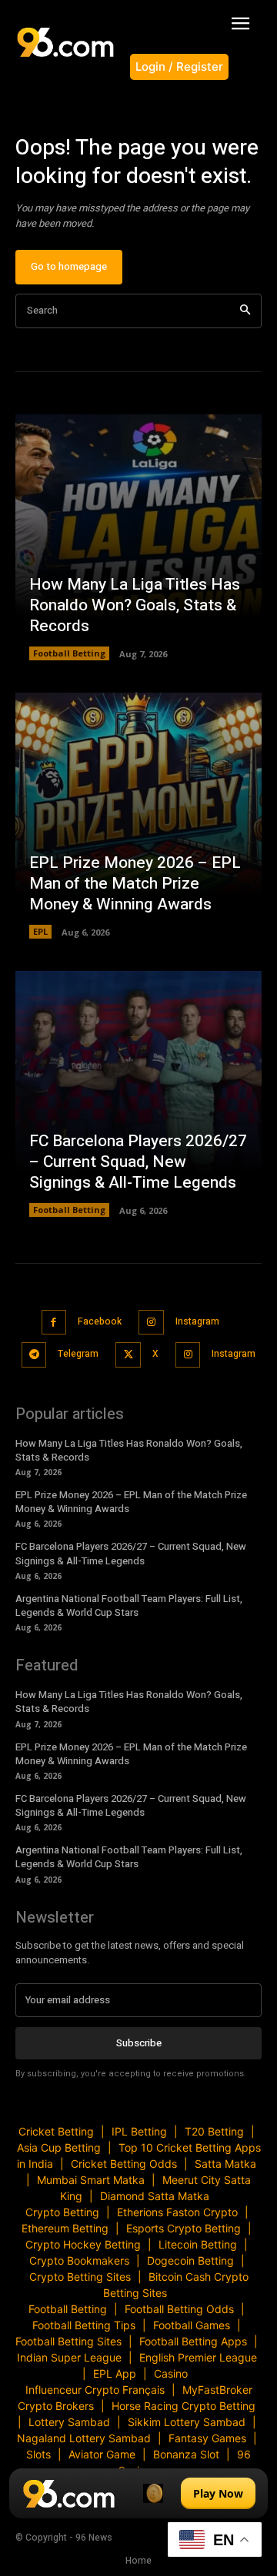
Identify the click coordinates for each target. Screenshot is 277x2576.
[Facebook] (54, 1323)
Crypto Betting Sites (80, 2277)
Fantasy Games (207, 2438)
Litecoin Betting (198, 2244)
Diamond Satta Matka (155, 2196)
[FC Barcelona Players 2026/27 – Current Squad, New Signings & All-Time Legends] (138, 1094)
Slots (38, 2454)
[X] (128, 1355)
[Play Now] (138, 2493)
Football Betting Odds (179, 2309)
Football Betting (69, 653)
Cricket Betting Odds (124, 2164)
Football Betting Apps (193, 2341)
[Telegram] (34, 1355)
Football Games (192, 2325)
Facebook (100, 1321)
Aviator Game (102, 2454)
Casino (171, 2373)
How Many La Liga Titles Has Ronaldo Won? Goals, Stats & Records (135, 606)
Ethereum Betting (65, 2228)
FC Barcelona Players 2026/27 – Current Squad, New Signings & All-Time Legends (138, 1162)
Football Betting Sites (68, 2341)
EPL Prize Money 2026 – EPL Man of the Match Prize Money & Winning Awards (135, 884)
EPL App (115, 2373)
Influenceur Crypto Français (95, 2390)
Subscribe (139, 2043)
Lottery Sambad (69, 2422)
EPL (40, 931)
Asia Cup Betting (59, 2147)
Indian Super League (69, 2357)
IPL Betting (139, 2131)
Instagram (197, 1321)
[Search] (245, 311)
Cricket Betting (56, 2131)
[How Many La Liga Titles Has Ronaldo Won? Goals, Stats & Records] (138, 537)
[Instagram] (151, 1323)
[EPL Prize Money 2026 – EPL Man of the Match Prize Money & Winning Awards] (138, 816)
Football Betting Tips (84, 2325)
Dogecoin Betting (190, 2260)
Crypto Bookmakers (79, 2260)
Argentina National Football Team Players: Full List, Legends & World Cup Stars (129, 1605)
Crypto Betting (62, 2212)
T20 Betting (214, 2131)
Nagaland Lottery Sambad (84, 2438)
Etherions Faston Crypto (177, 2212)
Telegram (78, 1354)
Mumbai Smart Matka (91, 2180)
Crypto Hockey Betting (83, 2244)
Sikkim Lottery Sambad (187, 2422)
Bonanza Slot (186, 2454)
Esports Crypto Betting (184, 2228)
